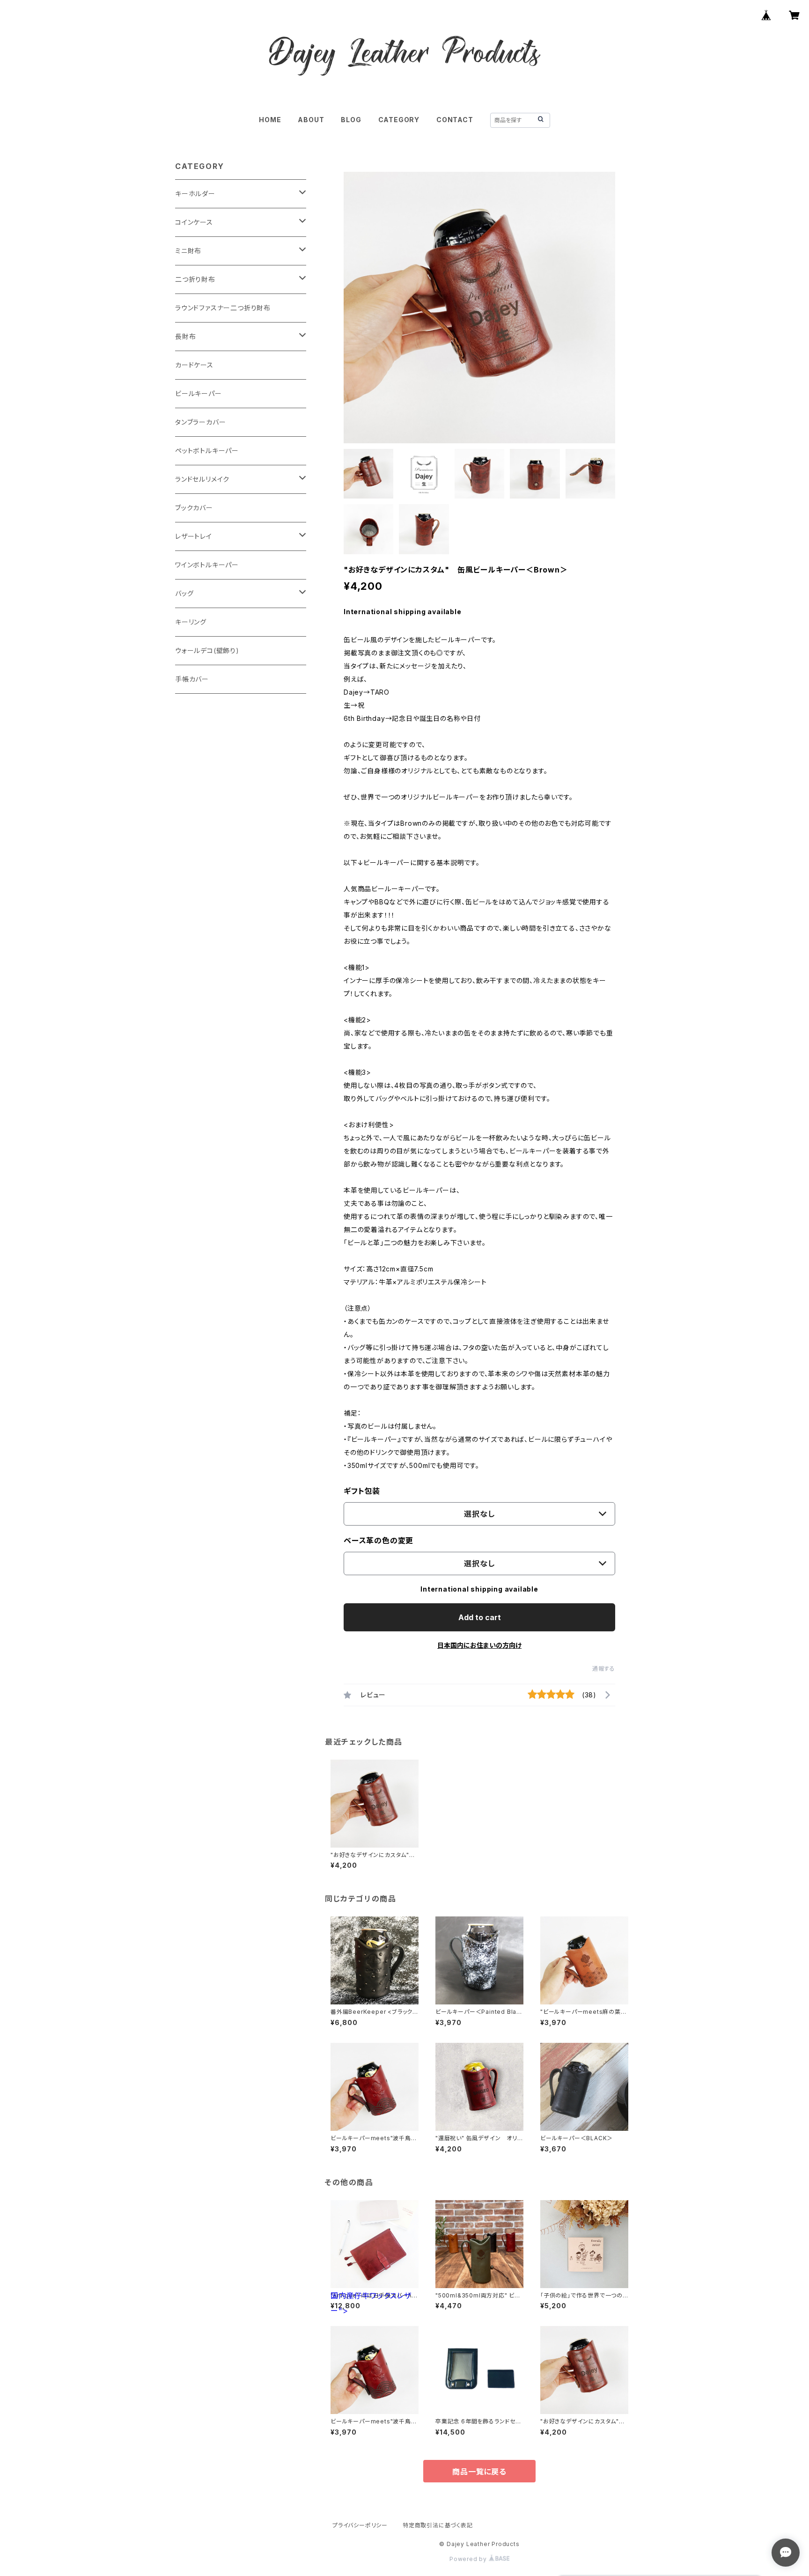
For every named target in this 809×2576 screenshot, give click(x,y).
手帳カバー (192, 679)
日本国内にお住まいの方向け (479, 1645)
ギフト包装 (362, 1491)
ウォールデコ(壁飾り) (207, 650)
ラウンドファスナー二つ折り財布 (223, 308)
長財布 (185, 336)
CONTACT (455, 120)
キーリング (191, 622)
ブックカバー (194, 508)
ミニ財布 (188, 251)
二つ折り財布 (195, 279)
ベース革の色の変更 (379, 1541)
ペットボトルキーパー (207, 451)
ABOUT (311, 120)
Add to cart (480, 1617)
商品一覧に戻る (479, 2472)
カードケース (194, 365)
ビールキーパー (199, 393)
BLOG (351, 120)
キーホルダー (195, 194)
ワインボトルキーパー (207, 565)
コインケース (194, 222)
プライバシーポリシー (360, 2525)
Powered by (469, 2559)
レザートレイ (194, 536)
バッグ (184, 593)
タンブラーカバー (200, 422)
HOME (270, 120)
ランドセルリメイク (202, 479)
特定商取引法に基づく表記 (438, 2525)
